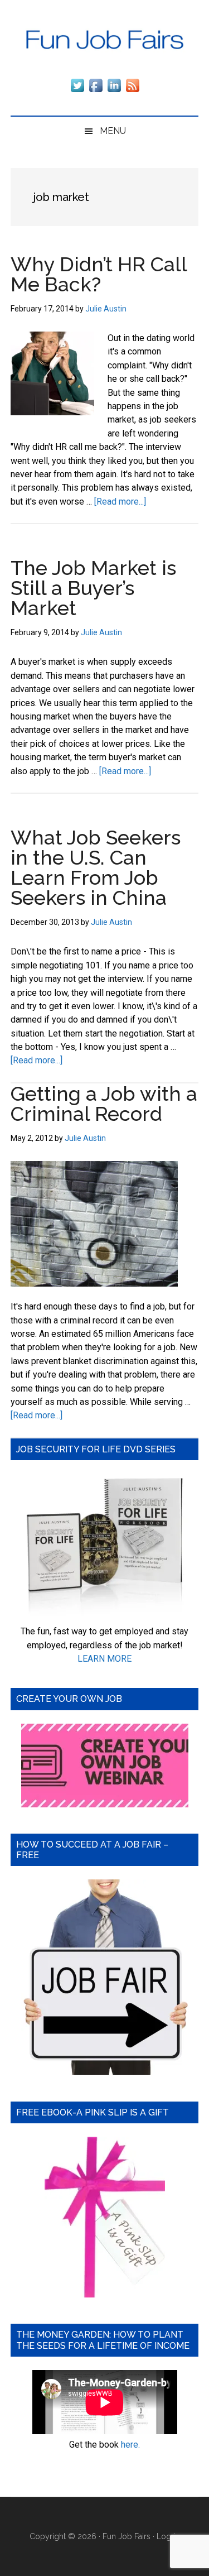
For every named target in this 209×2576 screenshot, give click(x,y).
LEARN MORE (104, 1659)
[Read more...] (120, 502)
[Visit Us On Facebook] (96, 91)
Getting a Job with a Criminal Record (104, 1104)
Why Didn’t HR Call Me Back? (99, 274)
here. (130, 2445)
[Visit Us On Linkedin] (114, 91)
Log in (168, 2536)
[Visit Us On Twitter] (77, 91)
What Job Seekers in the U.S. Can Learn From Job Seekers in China (96, 867)
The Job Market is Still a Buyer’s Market (93, 588)
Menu (113, 131)
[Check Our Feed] (132, 91)
